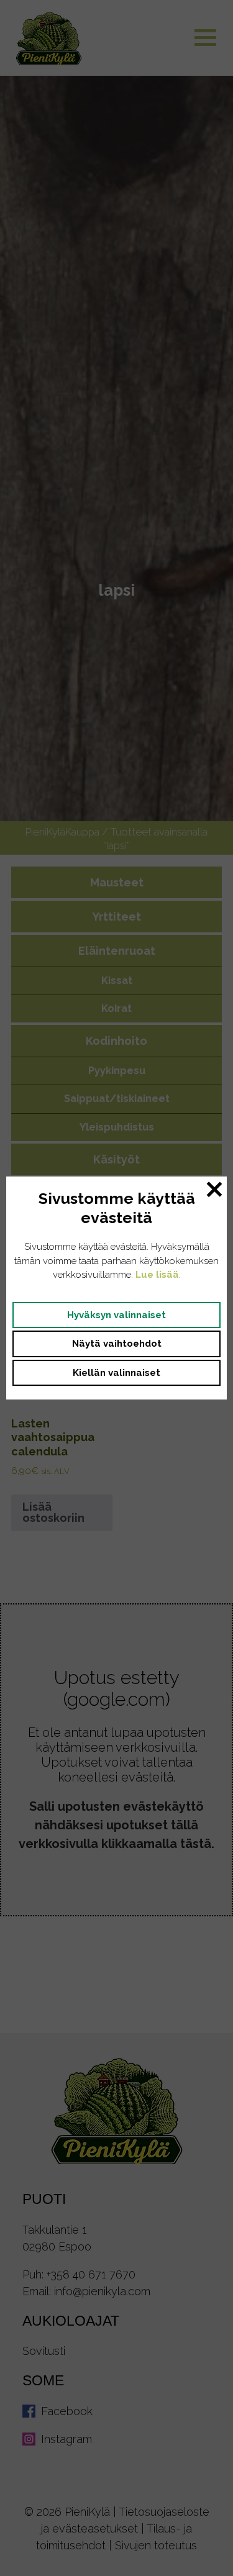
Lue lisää (157, 1275)
